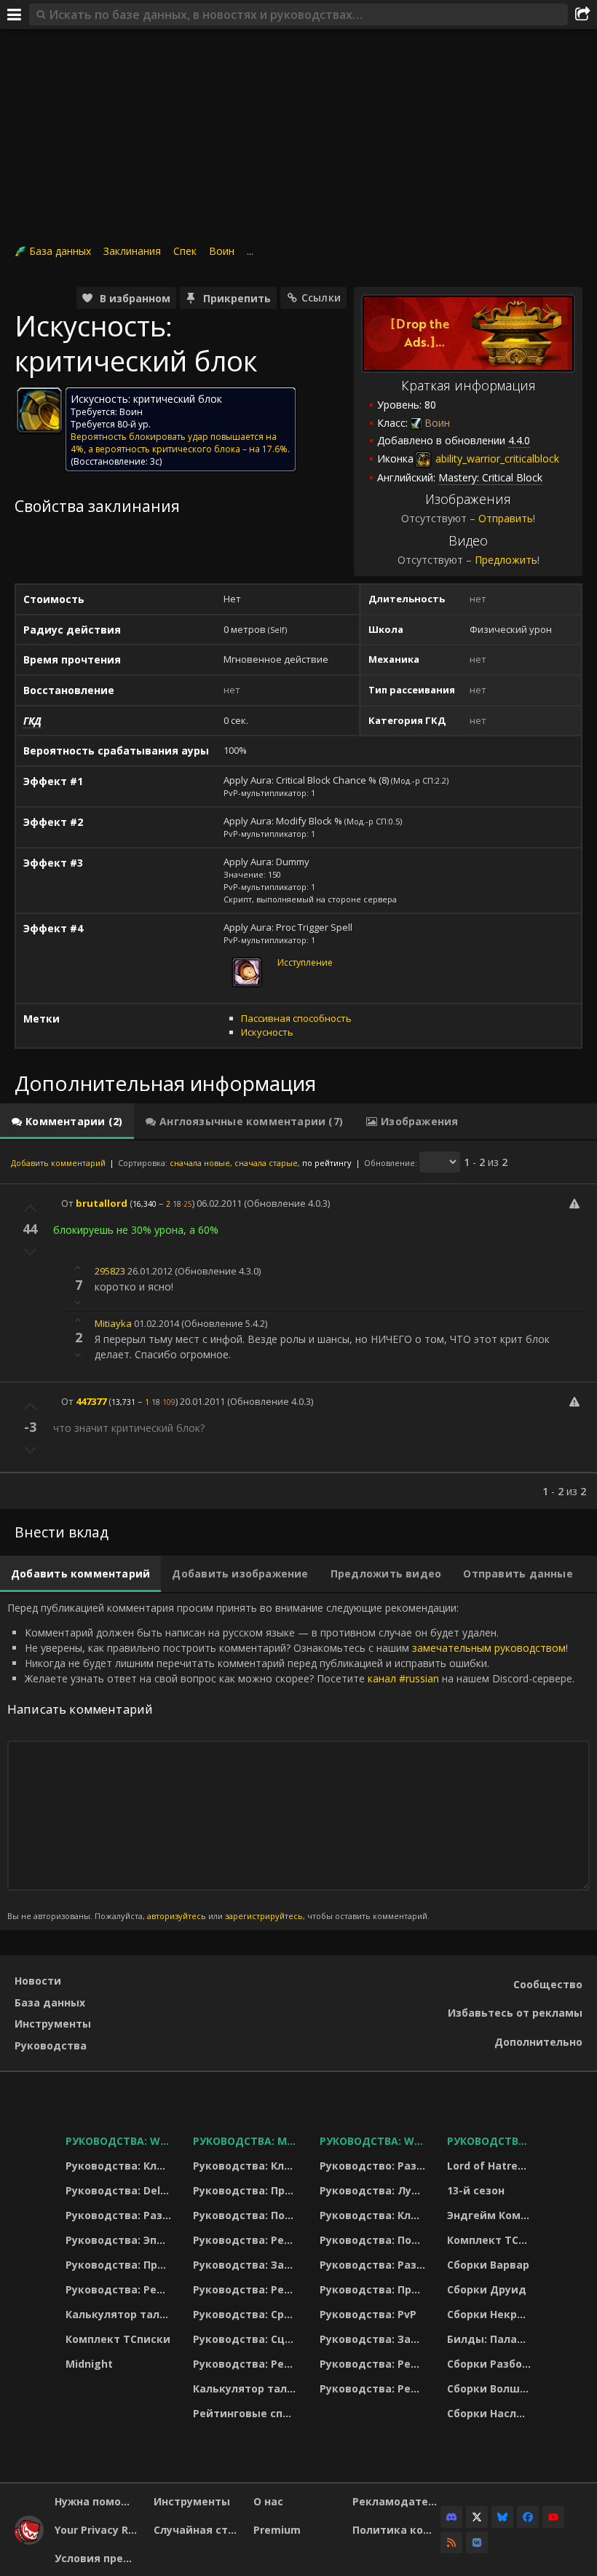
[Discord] (451, 2517)
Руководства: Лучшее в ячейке (374, 2190)
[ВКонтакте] (477, 2542)
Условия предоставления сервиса (99, 2558)
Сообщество (548, 1984)
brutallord (102, 1203)
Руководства (51, 2045)
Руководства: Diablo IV (491, 2141)
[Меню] (15, 15)
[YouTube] (553, 2517)
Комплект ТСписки (118, 2339)
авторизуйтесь (177, 1916)
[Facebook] (528, 2517)
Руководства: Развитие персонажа (120, 2215)
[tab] (67, 1122)
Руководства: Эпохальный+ (120, 2240)
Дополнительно (538, 2042)
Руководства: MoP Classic (247, 2141)
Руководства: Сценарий (247, 2339)
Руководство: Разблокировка (374, 2166)
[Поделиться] (582, 15)
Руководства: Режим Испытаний (247, 2364)
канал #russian (403, 1678)
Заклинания (132, 251)
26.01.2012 (150, 1271)
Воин (222, 251)
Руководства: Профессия (120, 2265)
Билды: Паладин (491, 2339)
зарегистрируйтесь (264, 1916)
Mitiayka (113, 1323)
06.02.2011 (219, 1203)
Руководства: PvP (368, 2314)
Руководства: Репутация (247, 2289)
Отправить (506, 518)
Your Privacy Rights (99, 2530)
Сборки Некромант (491, 2314)
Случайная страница (198, 2530)
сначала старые (266, 1163)
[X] (477, 2517)
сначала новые (200, 1163)
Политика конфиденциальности (396, 2530)
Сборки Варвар (488, 2265)
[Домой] (29, 2541)
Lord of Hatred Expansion (491, 2166)
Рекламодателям (396, 2501)
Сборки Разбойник (491, 2364)
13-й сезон (476, 2190)
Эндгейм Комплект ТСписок (491, 2215)
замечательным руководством (489, 1648)
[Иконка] (39, 410)
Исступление (305, 962)
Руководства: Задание (247, 2265)
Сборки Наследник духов (491, 2413)
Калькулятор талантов (120, 2314)
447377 (91, 1401)
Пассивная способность (296, 1018)
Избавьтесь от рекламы (515, 2013)
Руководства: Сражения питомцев (247, 2314)
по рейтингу (327, 1163)
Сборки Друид (487, 2289)
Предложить (506, 560)
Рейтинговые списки (247, 2413)
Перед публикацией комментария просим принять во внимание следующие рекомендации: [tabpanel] (291, 1761)
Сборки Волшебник (491, 2388)
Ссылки (321, 298)
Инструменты (53, 2024)
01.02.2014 (157, 1323)
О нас (268, 2501)
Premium (277, 2530)
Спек (185, 251)
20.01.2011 (202, 1401)
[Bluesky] (502, 2517)
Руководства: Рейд (119, 2289)
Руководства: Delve (119, 2190)
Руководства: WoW (120, 2141)
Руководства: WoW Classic (374, 2141)
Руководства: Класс (120, 2166)
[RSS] (451, 2542)
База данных (60, 251)
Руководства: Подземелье (247, 2215)
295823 (110, 1271)
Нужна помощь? (99, 2501)
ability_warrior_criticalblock (496, 458)
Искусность (267, 1032)
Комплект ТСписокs (491, 2240)
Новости (38, 1981)
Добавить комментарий (58, 1163)
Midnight (89, 2364)
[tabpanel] (298, 1325)
